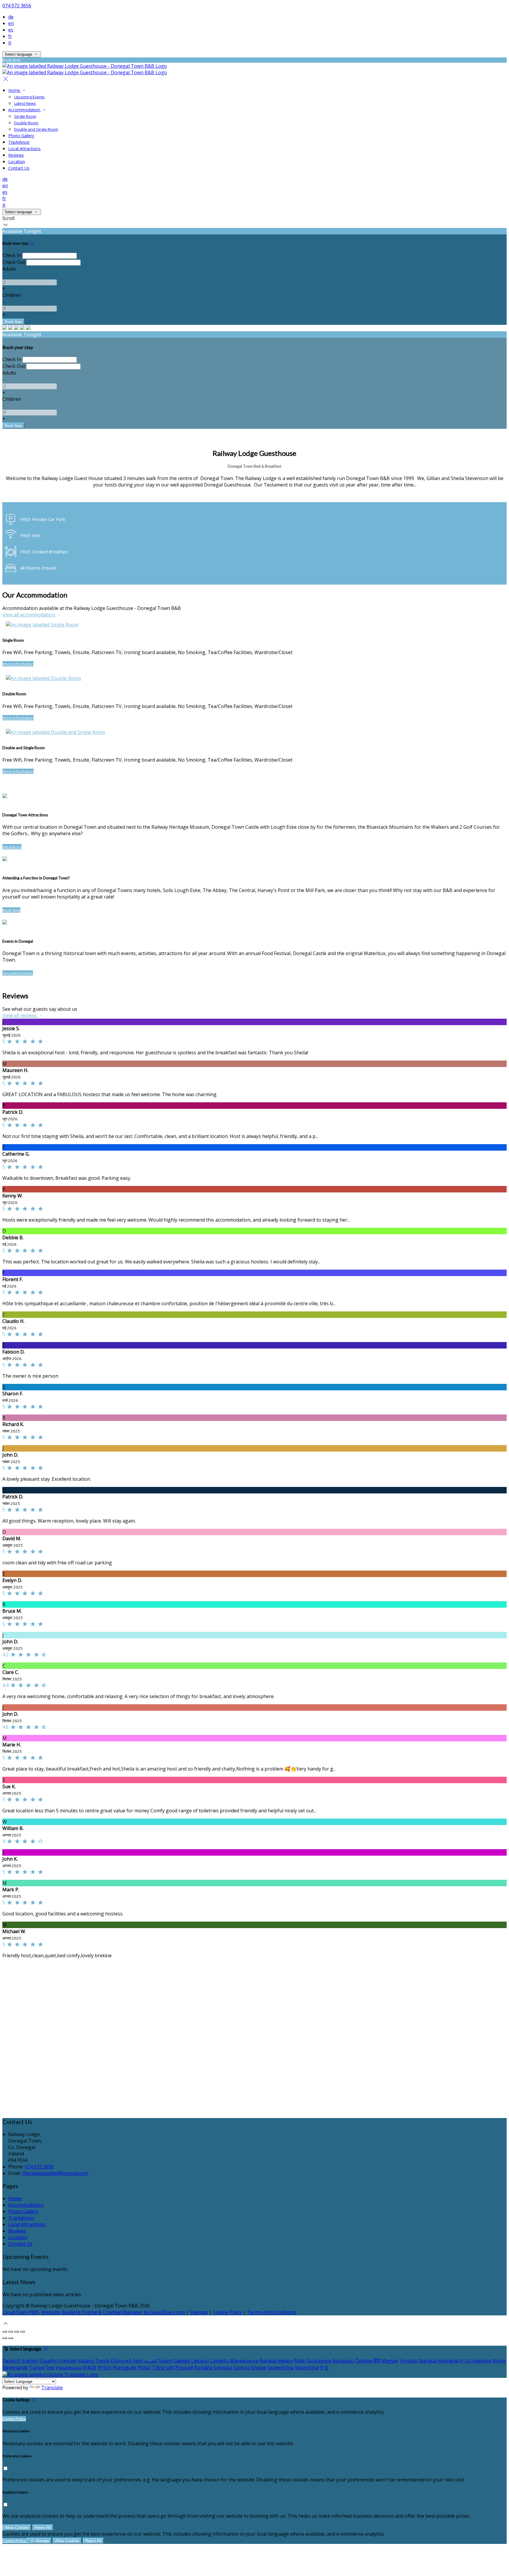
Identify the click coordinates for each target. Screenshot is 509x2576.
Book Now (11, 910)
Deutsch (11, 2361)
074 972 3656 (17, 6)
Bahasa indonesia (439, 2361)
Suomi (165, 2361)
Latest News (25, 103)
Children (12, 295)
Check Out (14, 262)
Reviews (16, 155)
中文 (324, 2367)
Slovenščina (280, 2367)
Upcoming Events (29, 97)
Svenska (223, 2367)
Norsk (499, 2361)
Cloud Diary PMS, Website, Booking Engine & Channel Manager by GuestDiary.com (94, 2312)
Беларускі (343, 2361)
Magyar (390, 2361)
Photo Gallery (21, 136)
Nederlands (15, 2367)
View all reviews (20, 1015)
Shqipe (258, 2367)
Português (125, 2367)
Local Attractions (24, 149)
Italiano (86, 2361)
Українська (68, 2367)
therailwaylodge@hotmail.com (55, 2173)
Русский (184, 2367)
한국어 (105, 2367)
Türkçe (37, 2367)
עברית (466, 2361)
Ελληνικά (121, 2361)
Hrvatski (409, 2361)
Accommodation (25, 110)
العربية (151, 2361)
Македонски (244, 2361)
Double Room (26, 123)
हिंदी (377, 2361)
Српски (242, 2367)
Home (15, 90)
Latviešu (219, 2361)
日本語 (89, 2367)
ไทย (50, 2367)
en (11, 23)
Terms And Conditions (272, 2312)
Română (204, 2367)
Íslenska (482, 2361)
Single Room (25, 116)
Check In (12, 255)
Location (17, 162)
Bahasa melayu (277, 2361)
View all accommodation (29, 615)
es (11, 30)
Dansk (103, 2361)
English (30, 2361)
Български (319, 2361)
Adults (9, 269)
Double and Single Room (36, 129)
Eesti (138, 2361)
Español (48, 2361)
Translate (52, 2388)
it (10, 43)
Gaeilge (182, 2361)
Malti (300, 2361)
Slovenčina (306, 2367)
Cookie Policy (228, 2312)
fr (10, 36)
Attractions (12, 847)
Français (67, 2361)
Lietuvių (200, 2361)
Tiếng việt (163, 2367)
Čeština (364, 2361)
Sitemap (199, 2312)
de (11, 17)
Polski (144, 2367)
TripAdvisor (19, 142)
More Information (18, 664)
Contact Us (19, 168)
